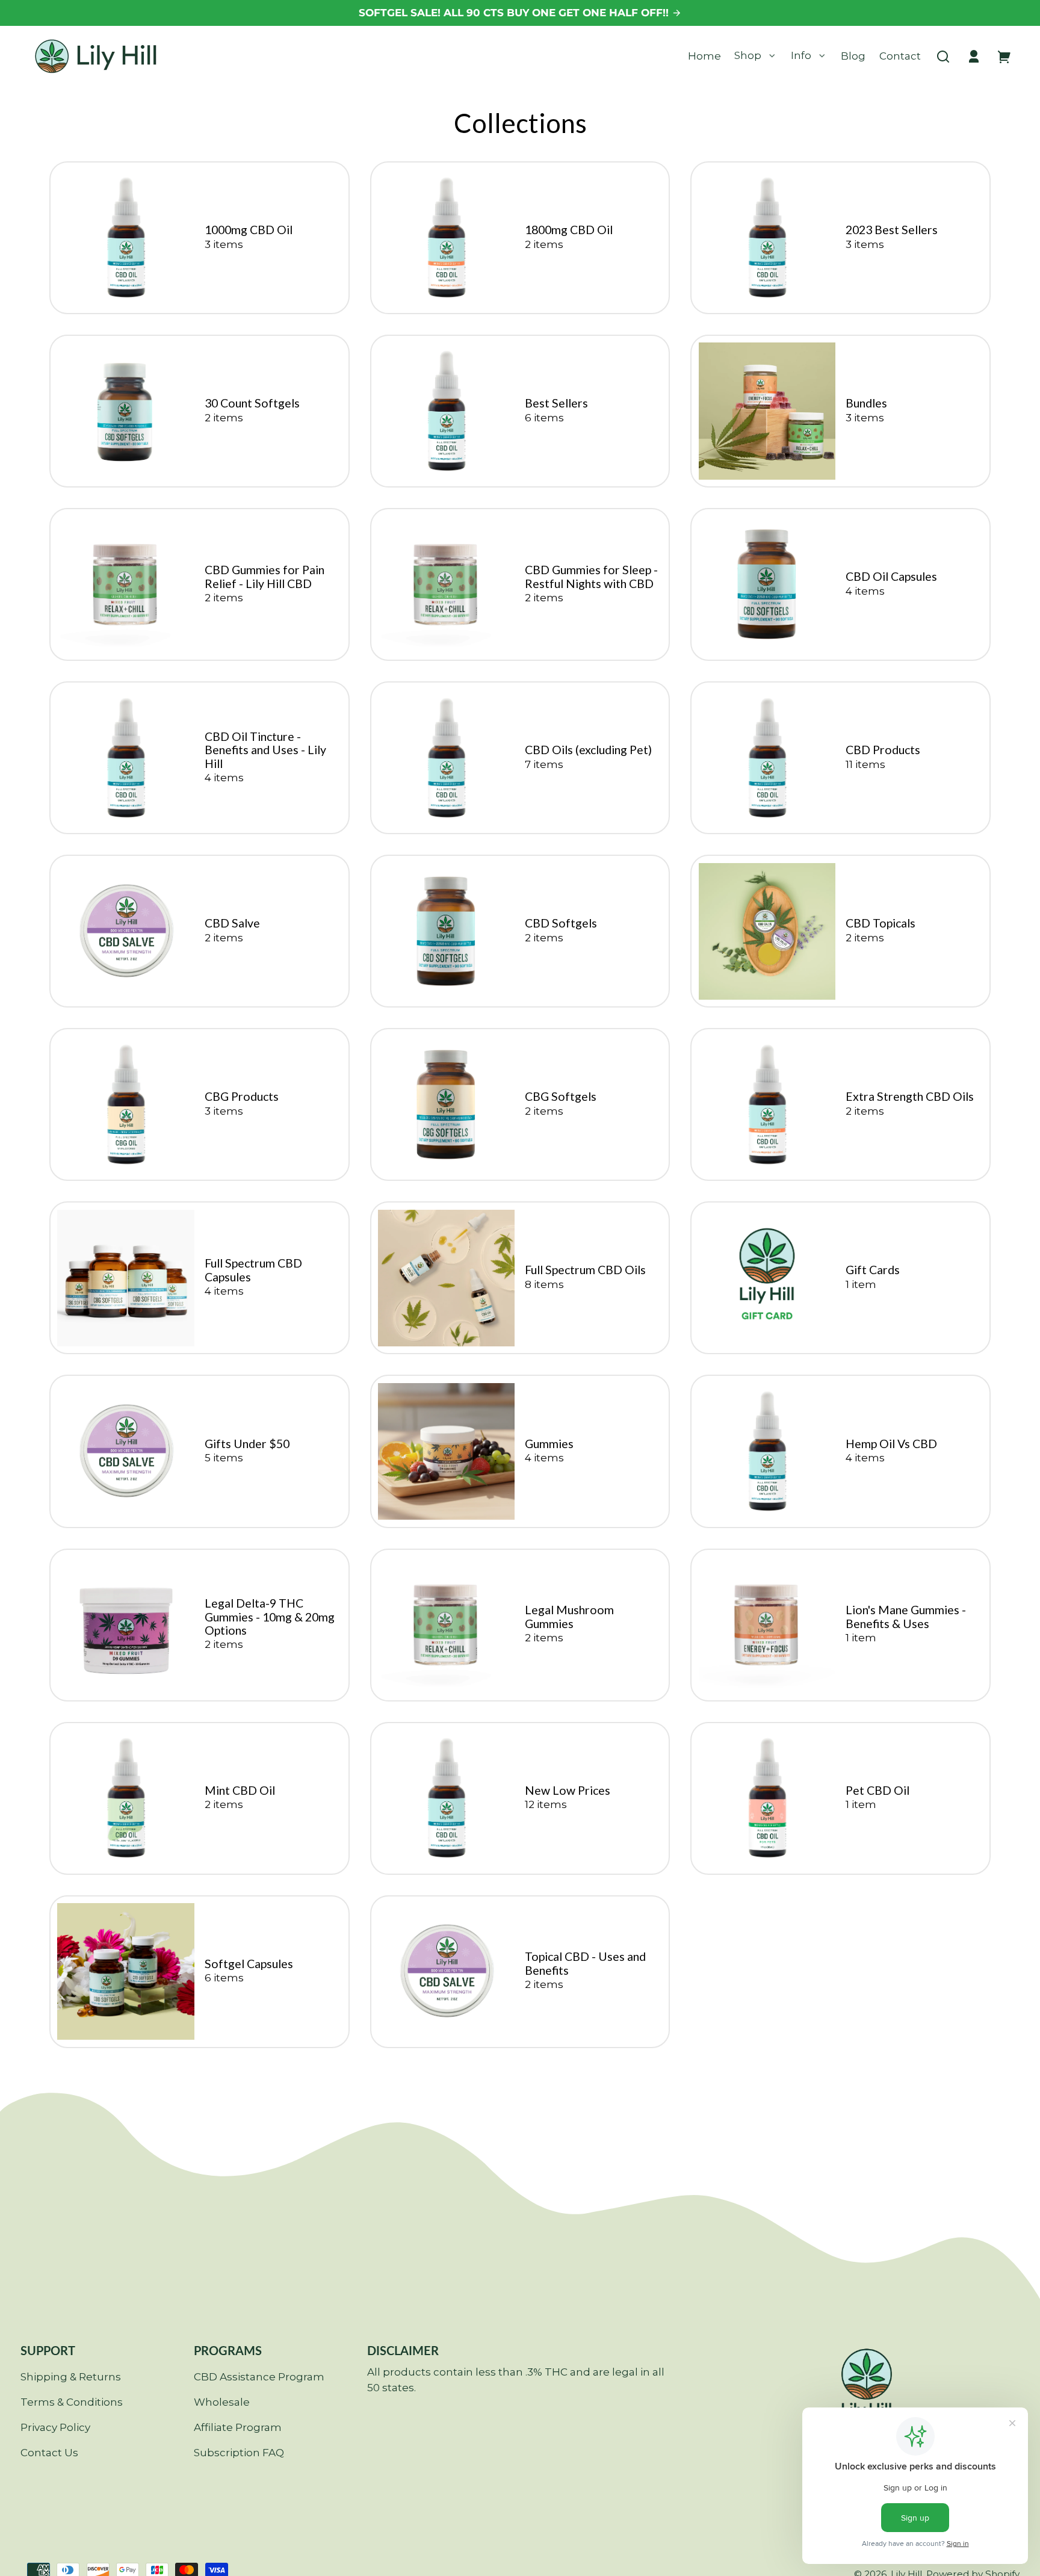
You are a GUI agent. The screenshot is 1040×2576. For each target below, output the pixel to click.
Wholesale (222, 2402)
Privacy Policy (55, 2427)
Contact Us (49, 2453)
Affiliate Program (238, 2427)
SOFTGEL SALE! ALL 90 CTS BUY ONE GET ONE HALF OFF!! (515, 13)
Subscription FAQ (239, 2453)
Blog (853, 56)
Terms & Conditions (72, 2402)
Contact (900, 56)
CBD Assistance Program (259, 2377)
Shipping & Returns (71, 2377)
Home (704, 56)
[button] (943, 57)
